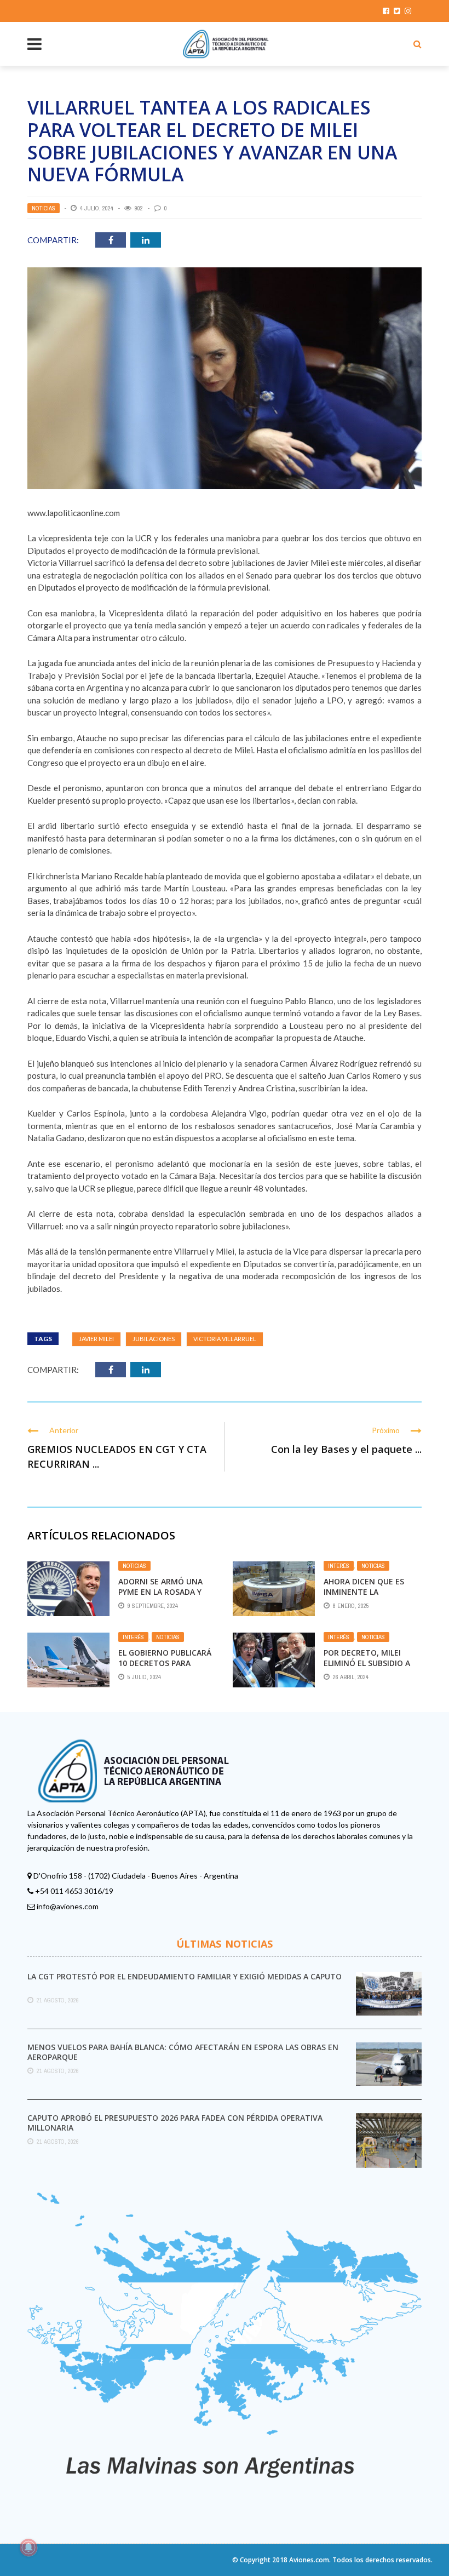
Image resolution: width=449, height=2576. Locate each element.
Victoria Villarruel (225, 1339)
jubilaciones (154, 1339)
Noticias (44, 208)
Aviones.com (309, 2560)
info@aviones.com (68, 1906)
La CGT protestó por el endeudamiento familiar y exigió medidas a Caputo (185, 1976)
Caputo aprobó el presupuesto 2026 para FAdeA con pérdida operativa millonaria (175, 2123)
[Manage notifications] (28, 2548)
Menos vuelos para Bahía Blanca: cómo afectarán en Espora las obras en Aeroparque (183, 2052)
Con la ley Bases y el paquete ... (346, 1449)
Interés (339, 1566)
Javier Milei (96, 1339)
